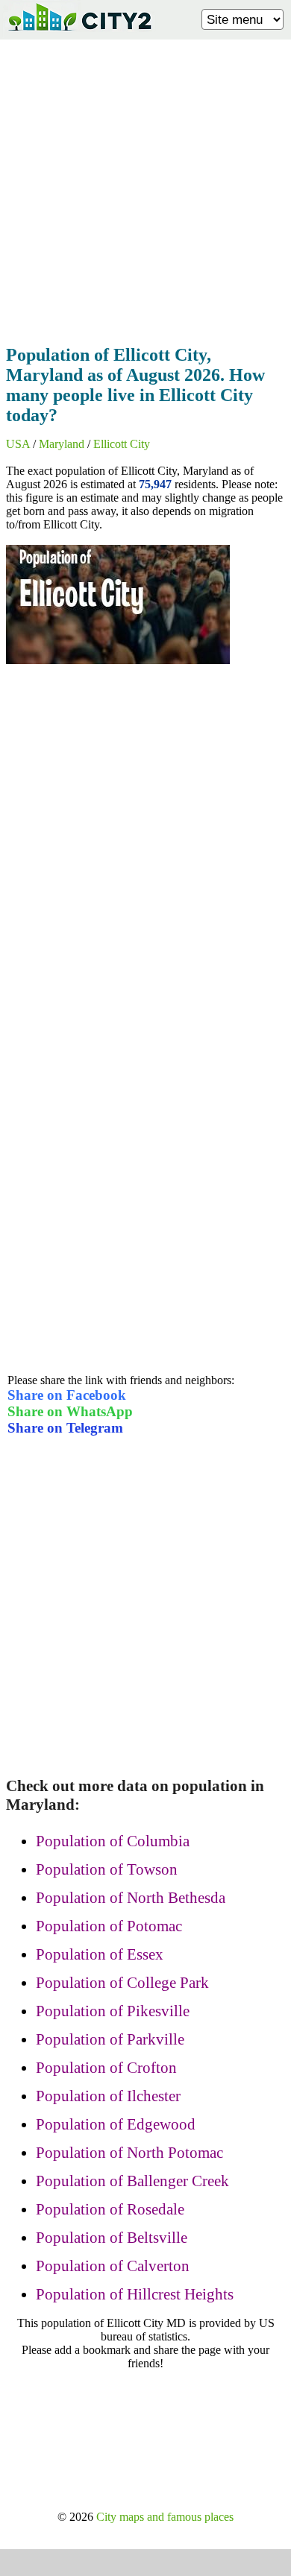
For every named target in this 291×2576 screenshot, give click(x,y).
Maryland (62, 444)
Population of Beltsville (112, 2238)
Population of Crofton (106, 2068)
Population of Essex (100, 1954)
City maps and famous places (165, 2517)
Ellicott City (122, 444)
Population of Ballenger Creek (132, 2181)
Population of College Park (122, 1983)
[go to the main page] (79, 34)
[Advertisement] (145, 188)
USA (18, 444)
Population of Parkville (110, 2039)
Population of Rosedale (110, 2209)
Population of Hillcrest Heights (135, 2294)
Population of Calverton (113, 2266)
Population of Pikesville (113, 2011)
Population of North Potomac (129, 2153)
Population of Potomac (109, 1926)
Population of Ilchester (108, 2096)
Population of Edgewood (116, 2124)
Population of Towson (107, 1869)
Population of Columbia (113, 1841)
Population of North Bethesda (131, 1898)
